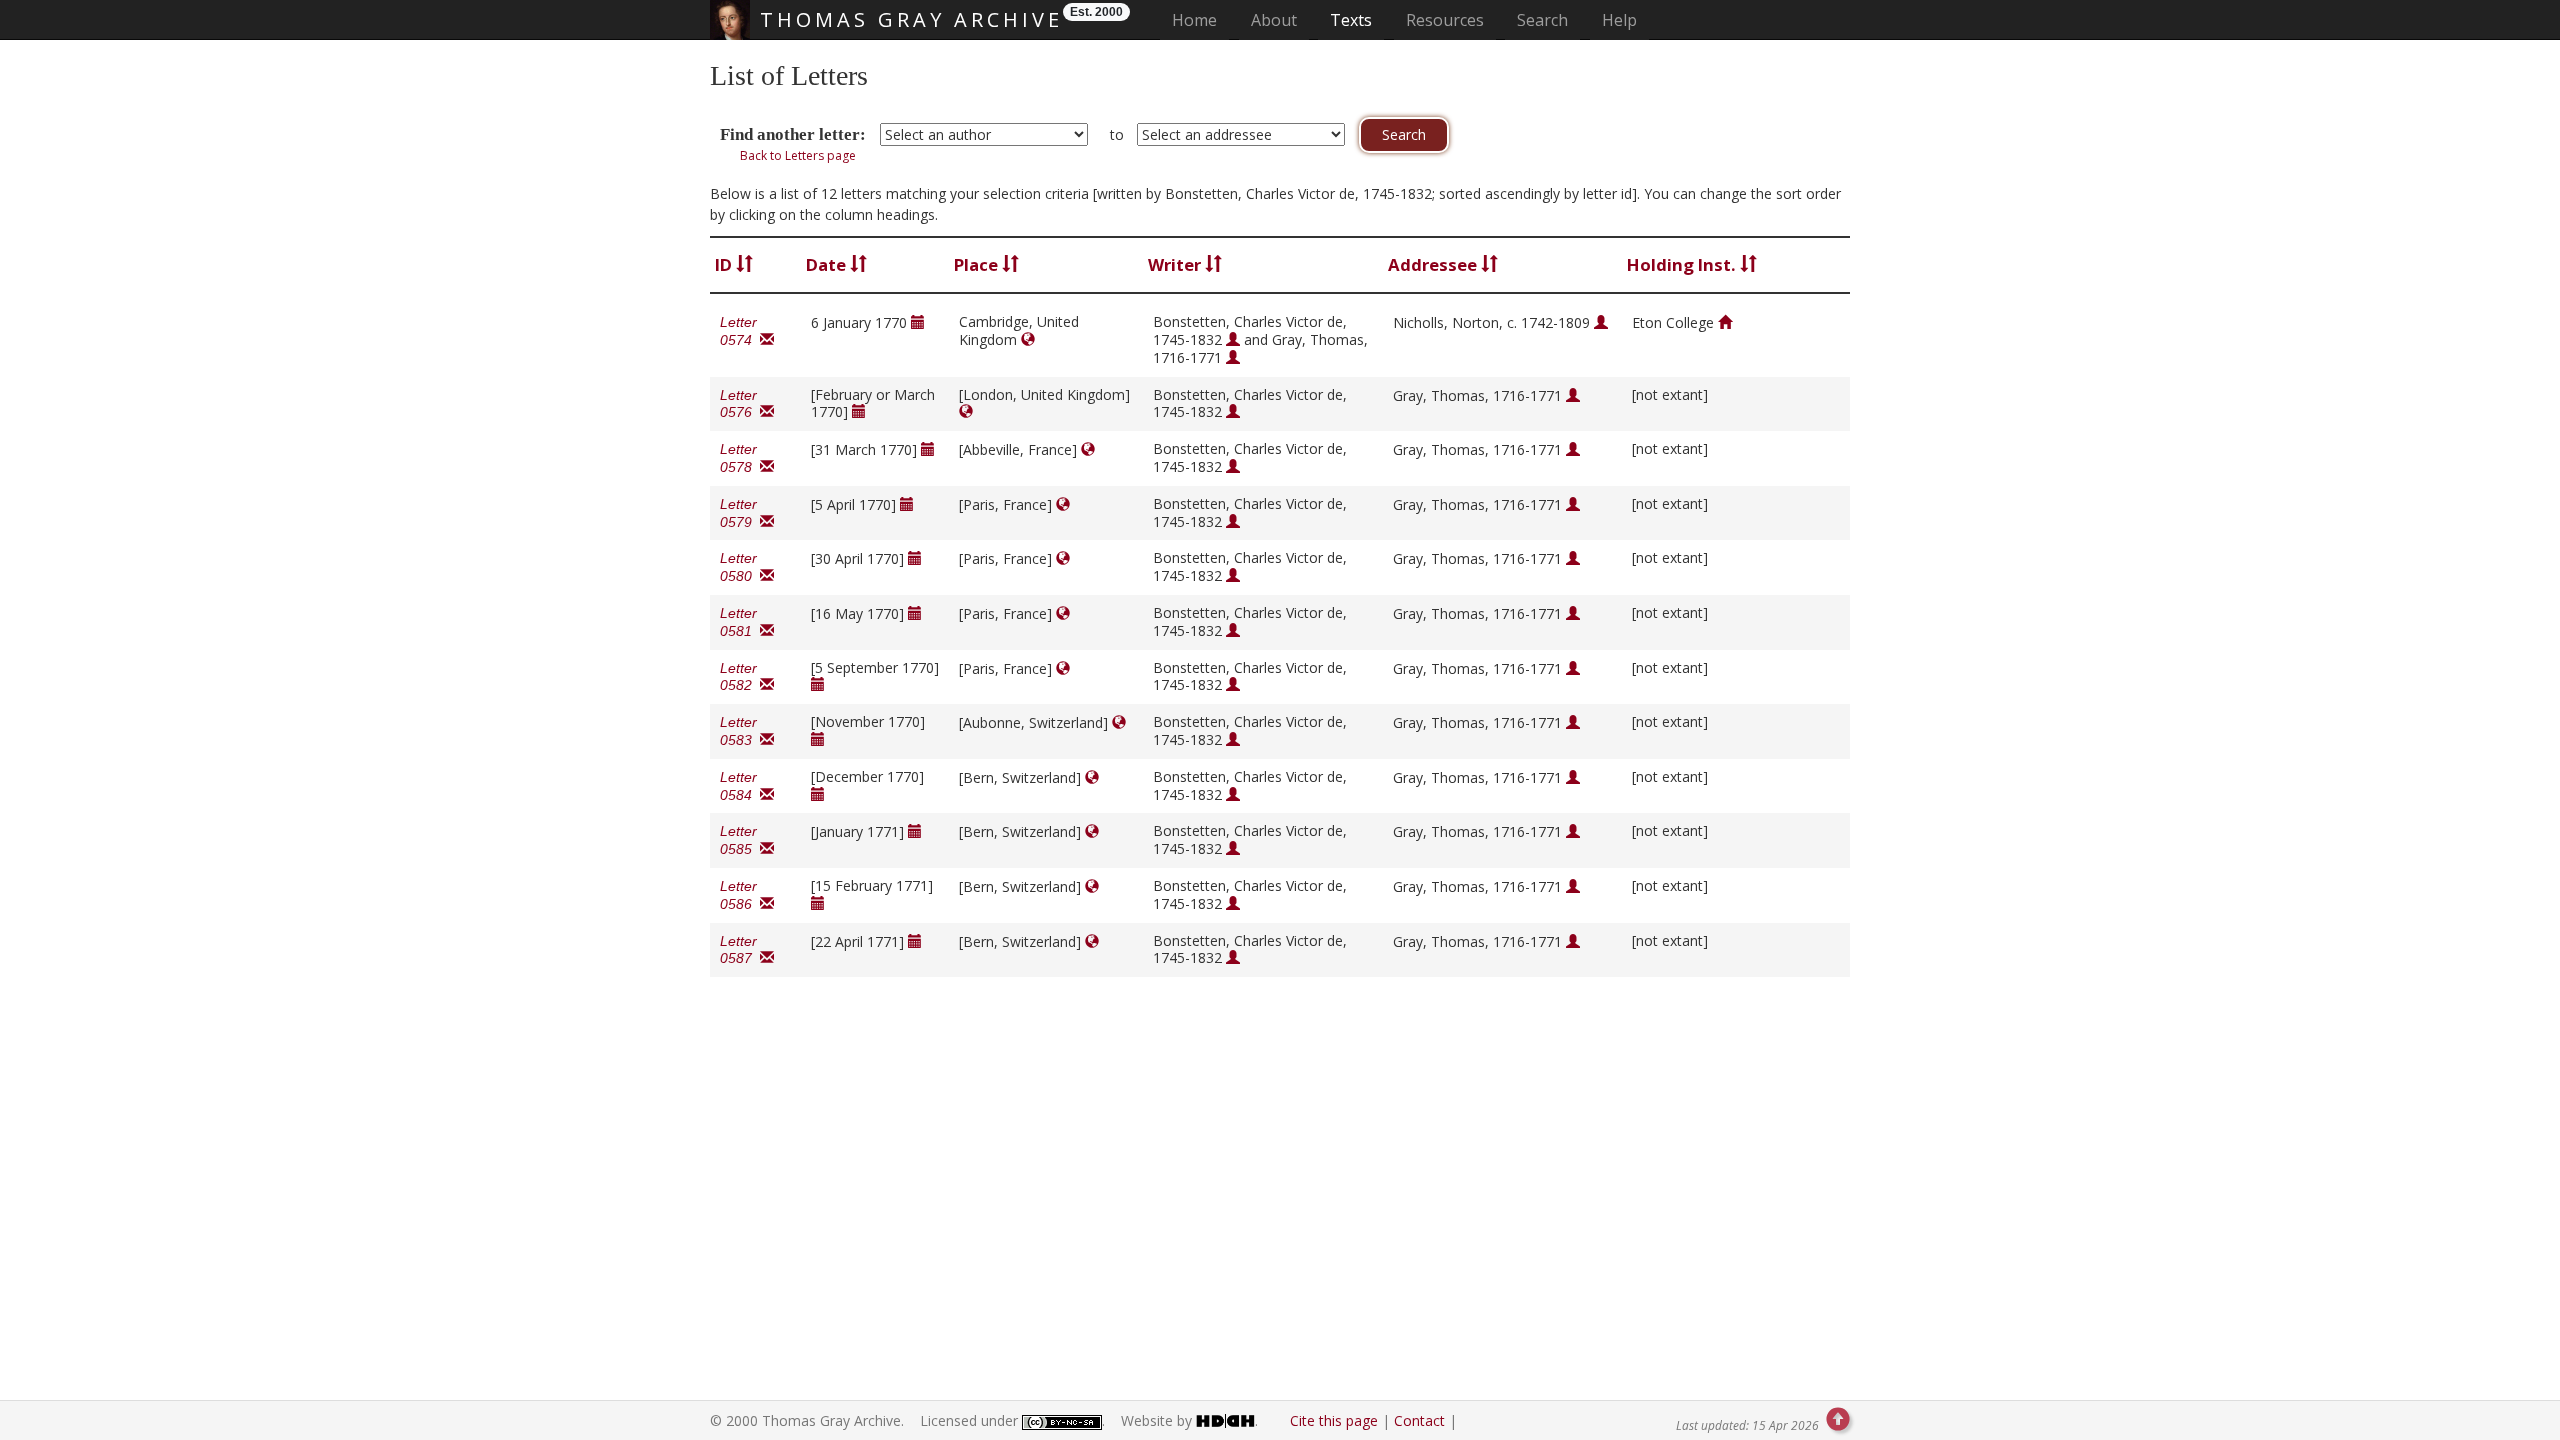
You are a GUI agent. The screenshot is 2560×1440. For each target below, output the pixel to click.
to (1117, 134)
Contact (1419, 1420)
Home (1200, 19)
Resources (1445, 20)
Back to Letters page (798, 155)
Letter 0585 (740, 840)
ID (725, 264)
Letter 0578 (740, 458)
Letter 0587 (740, 950)
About (1274, 20)
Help (1619, 20)
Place (978, 264)
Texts (1351, 20)
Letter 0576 (740, 404)
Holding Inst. (1683, 264)
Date (828, 264)
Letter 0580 (740, 567)
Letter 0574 (740, 331)
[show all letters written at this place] (1028, 339)
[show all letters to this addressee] (1601, 322)
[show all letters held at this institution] (1725, 322)
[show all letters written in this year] (918, 322)
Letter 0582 (740, 677)
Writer (1176, 264)
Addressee (1434, 264)
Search (1542, 20)
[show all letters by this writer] (1233, 339)
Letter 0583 (740, 731)
